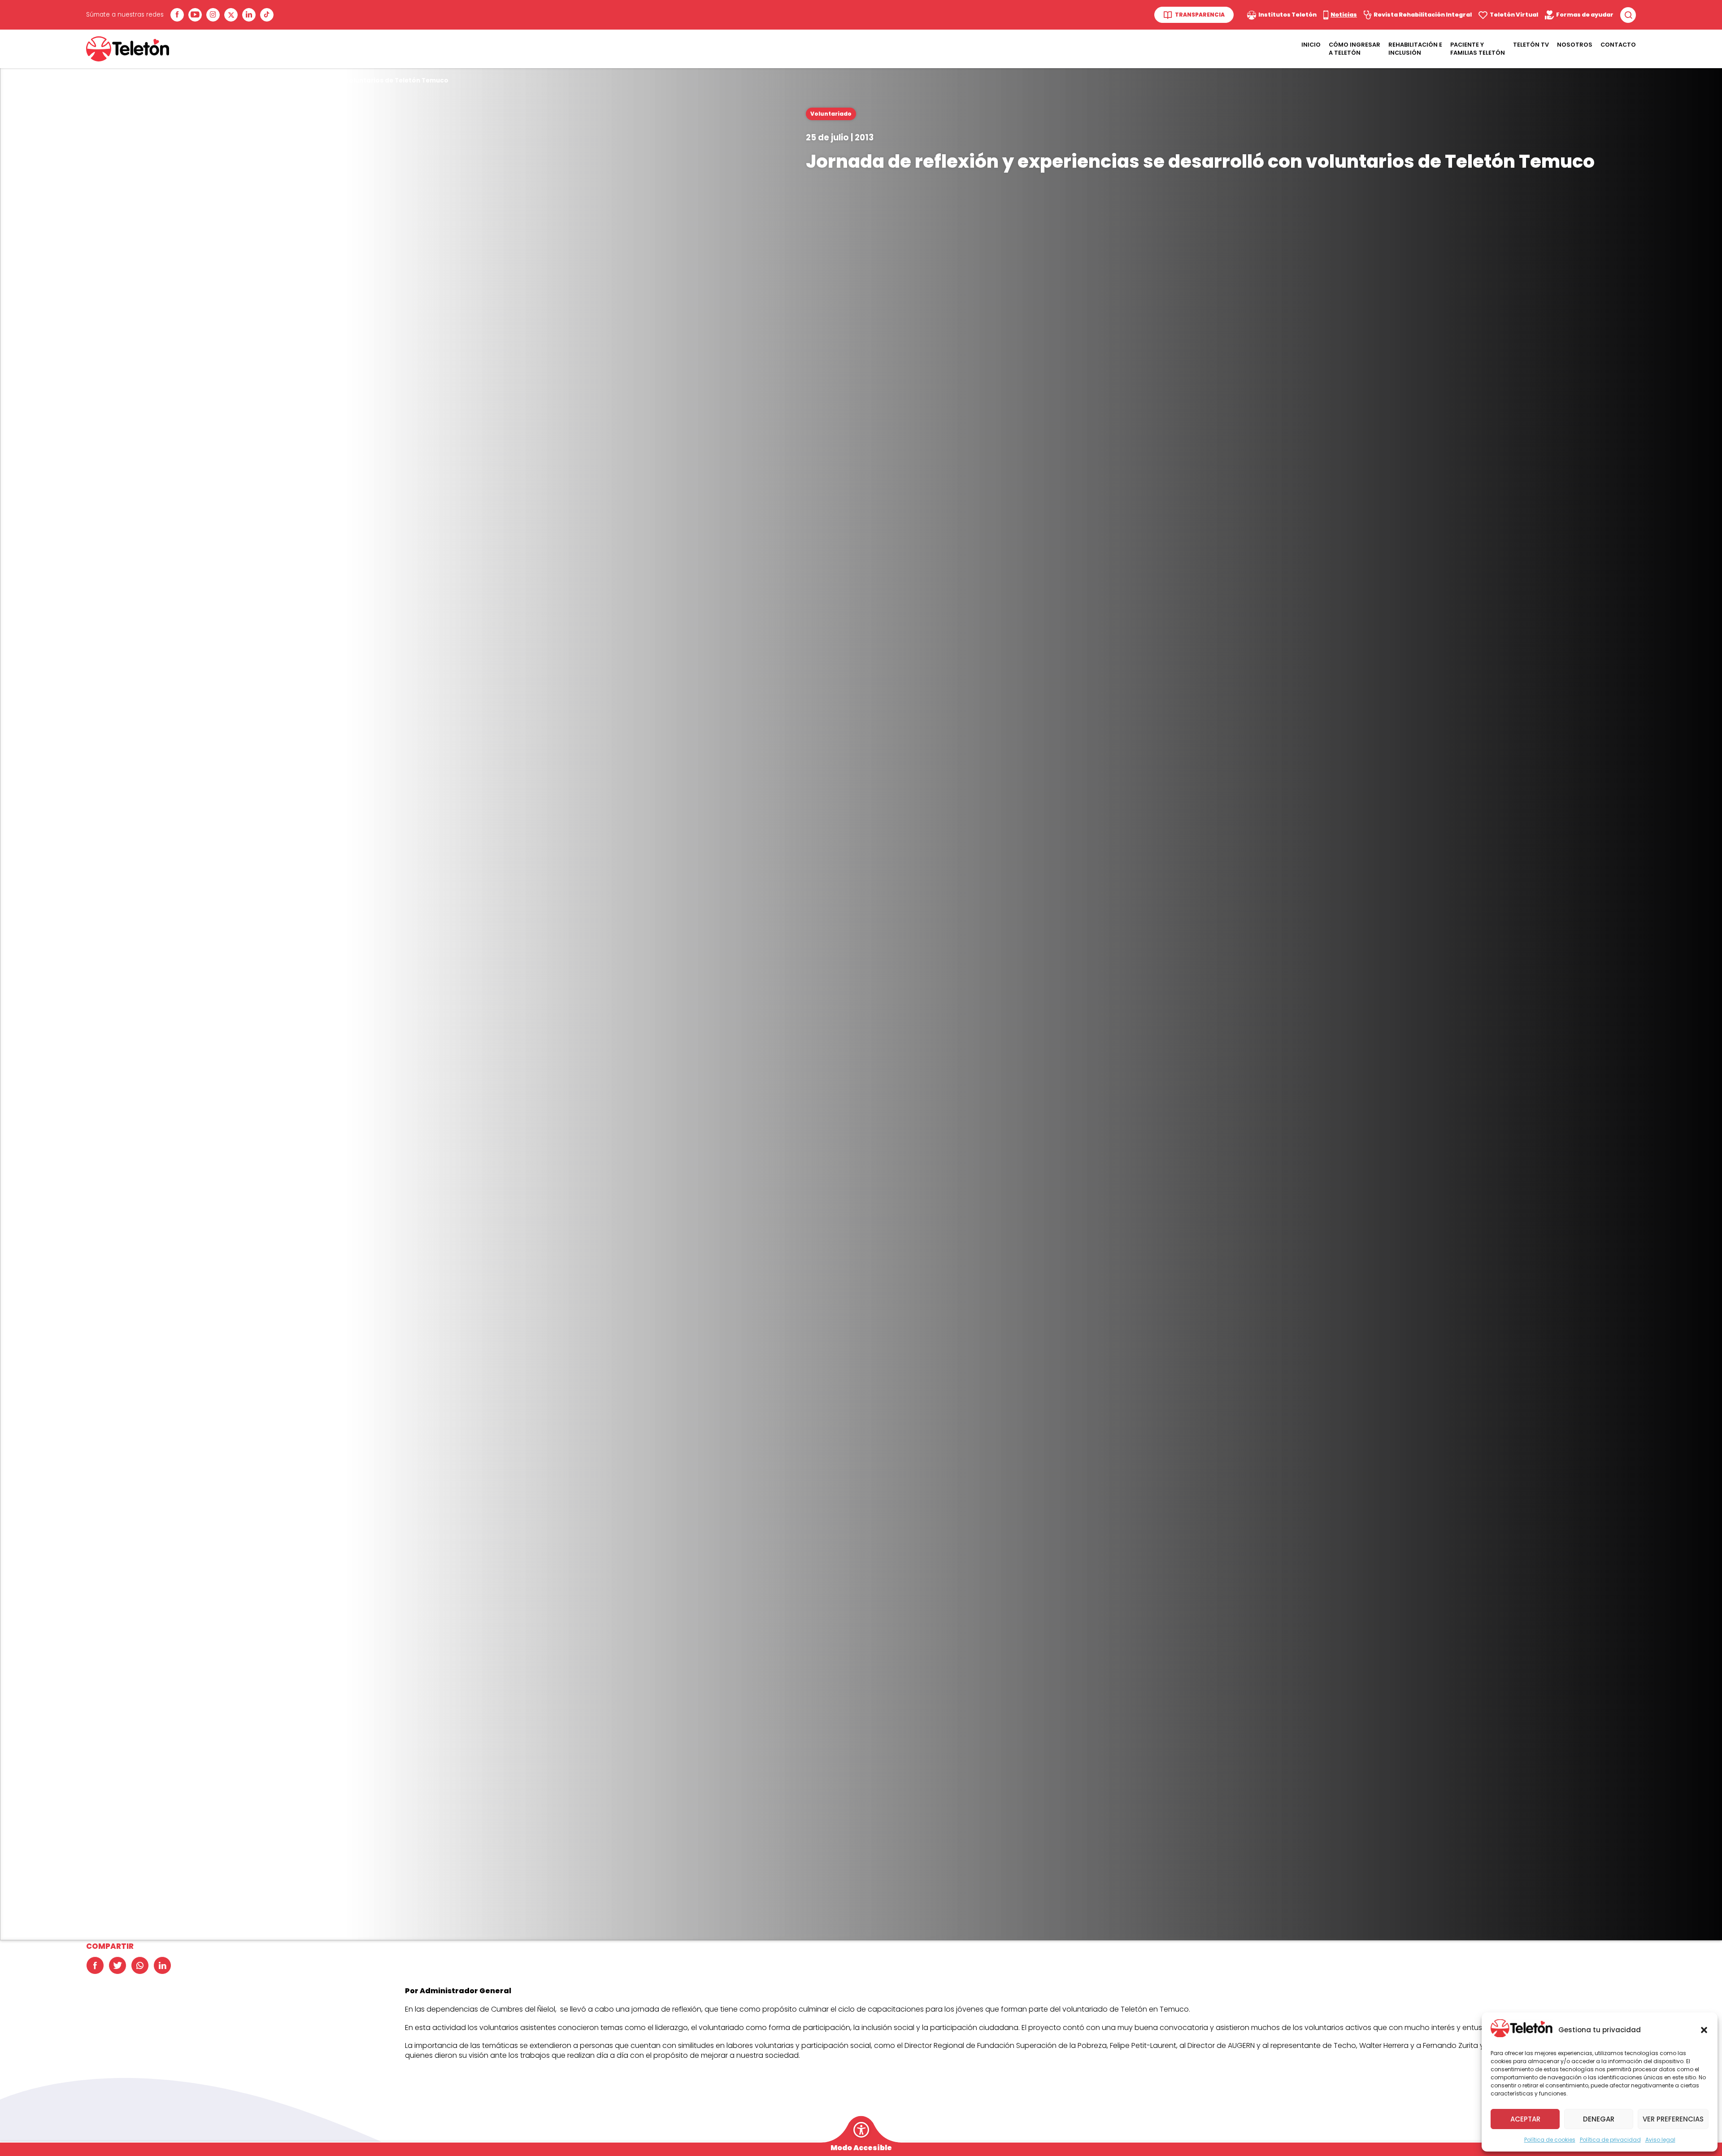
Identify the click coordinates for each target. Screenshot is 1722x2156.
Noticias (148, 80)
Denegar (1599, 2119)
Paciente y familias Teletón (1478, 49)
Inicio (1311, 45)
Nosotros (1575, 45)
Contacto (1618, 45)
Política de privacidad (1610, 2140)
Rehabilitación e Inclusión (1415, 49)
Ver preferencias (1673, 2119)
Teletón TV (1531, 45)
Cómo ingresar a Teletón (1355, 49)
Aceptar (1525, 2119)
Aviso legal (1660, 2140)
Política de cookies (1550, 2140)
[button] (1704, 2030)
